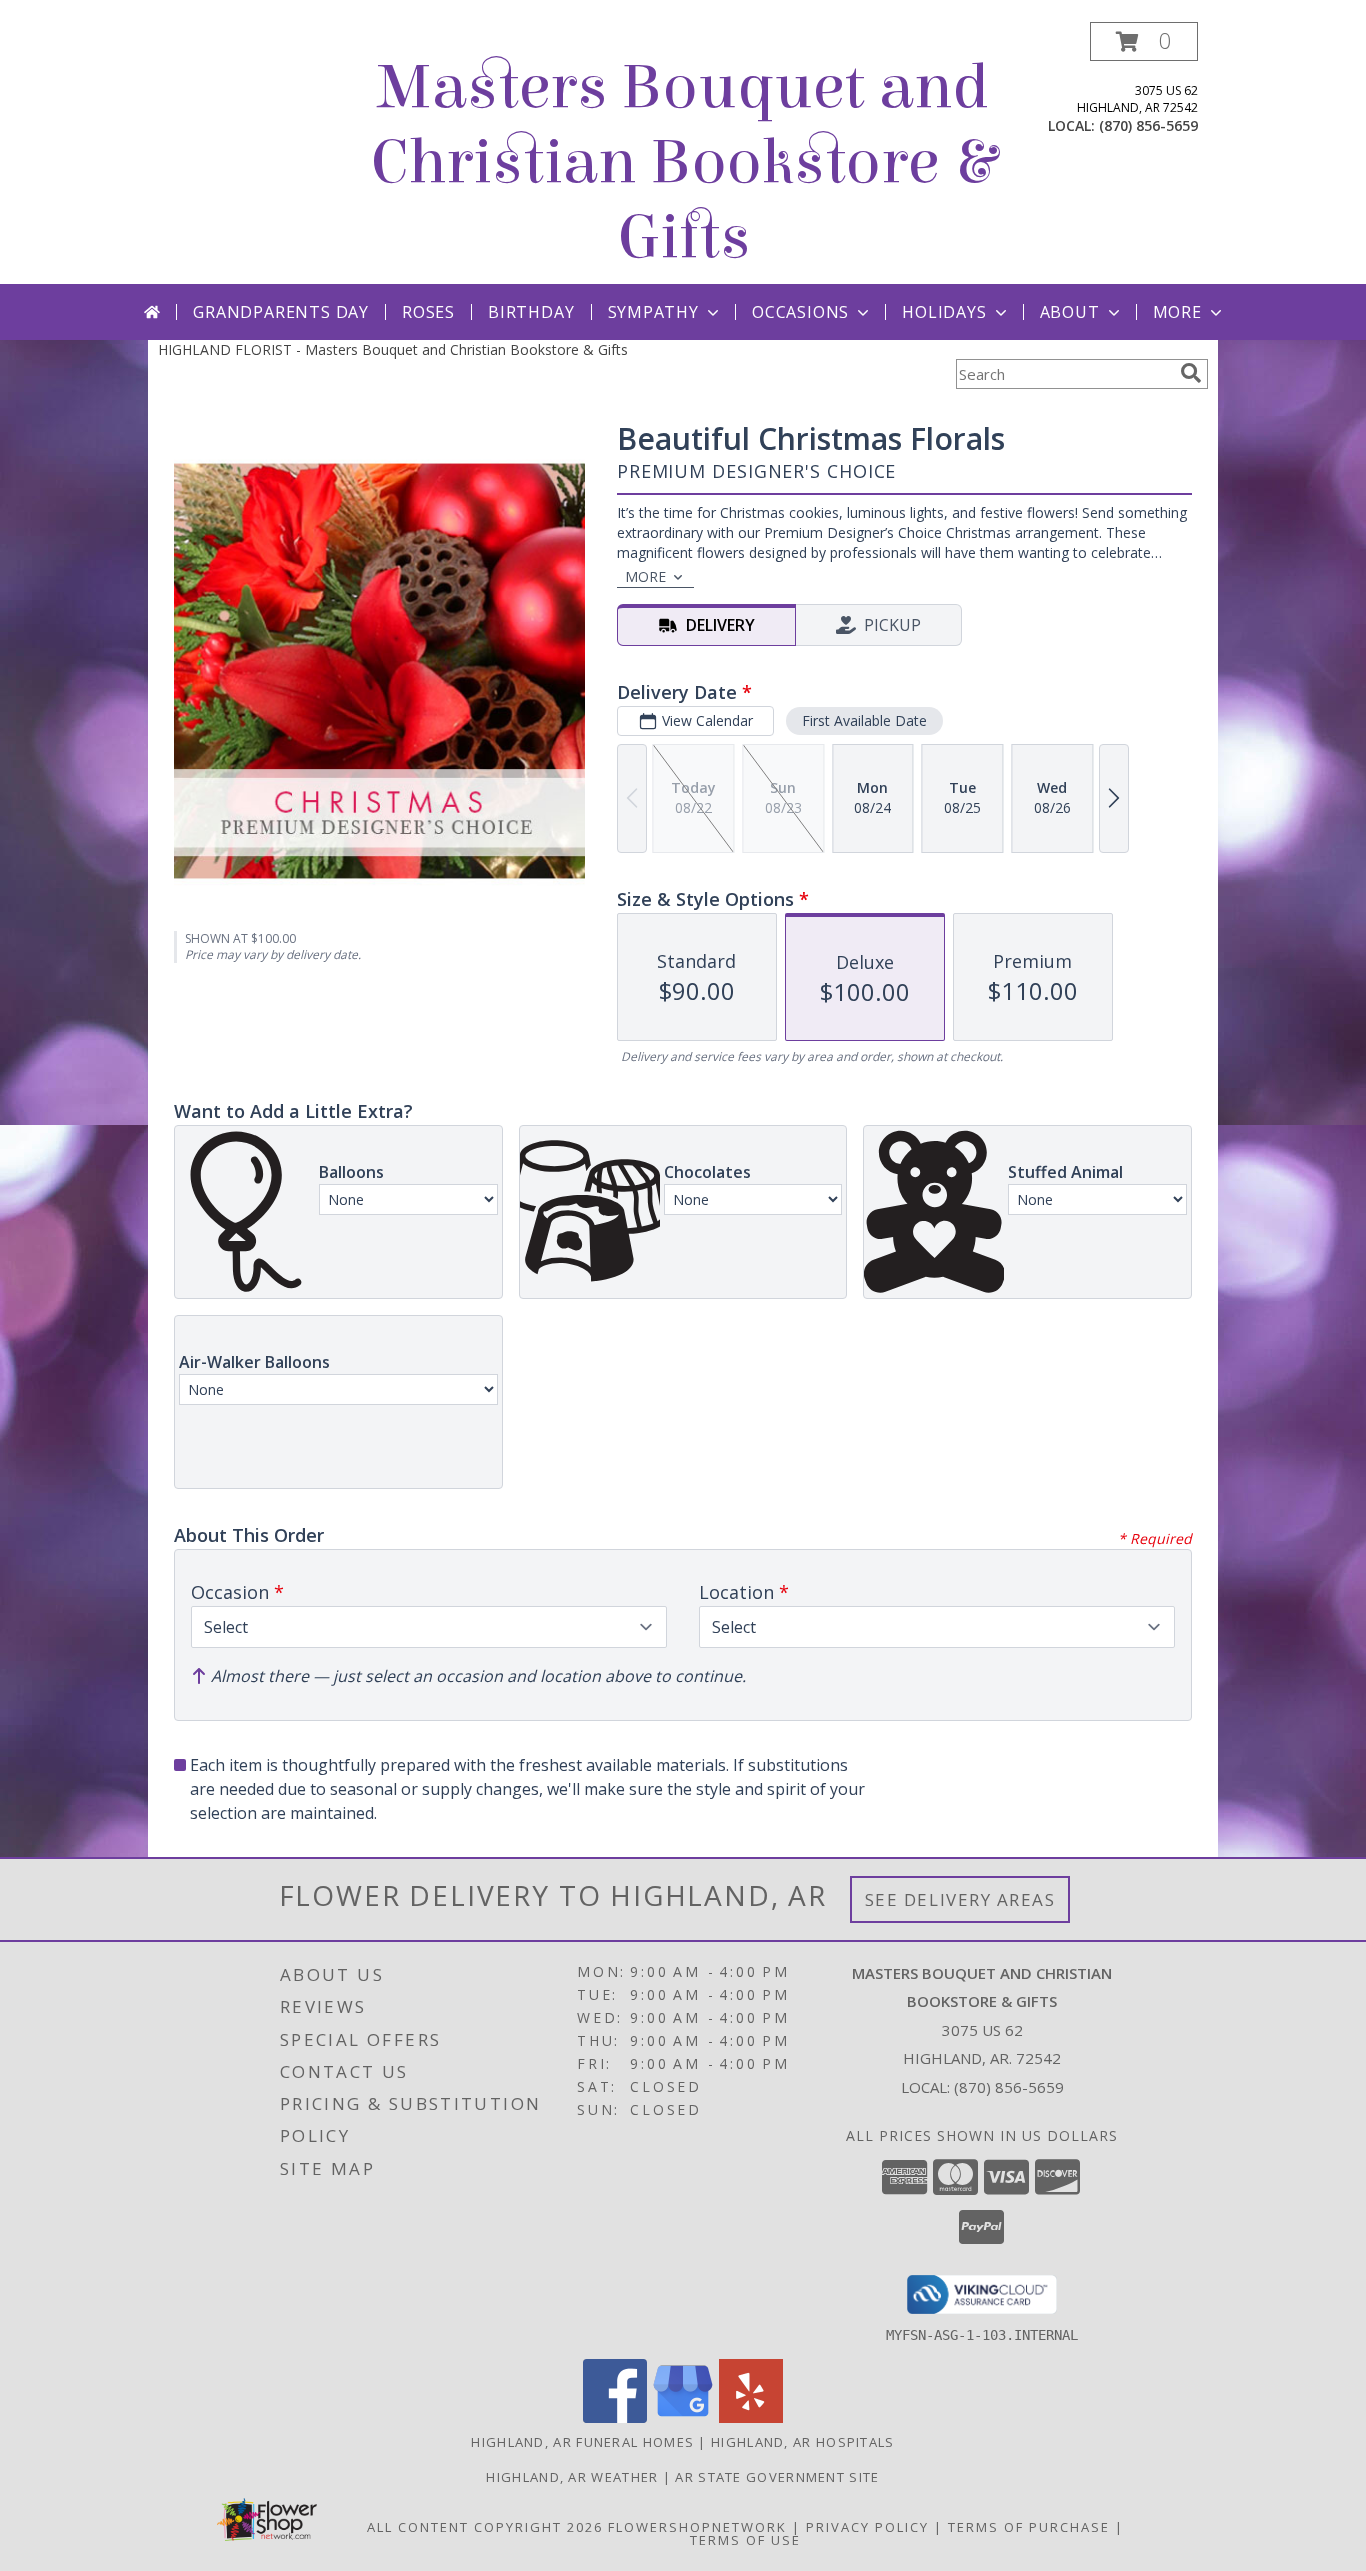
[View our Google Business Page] (683, 2417)
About (1070, 312)
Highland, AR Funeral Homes (582, 2442)
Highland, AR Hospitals (803, 2442)
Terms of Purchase (1029, 2527)
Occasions (800, 312)
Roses (428, 312)
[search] (1191, 373)
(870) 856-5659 (1148, 125)
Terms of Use (745, 2540)
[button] (1144, 41)
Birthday (531, 312)
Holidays (944, 312)
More (1177, 312)
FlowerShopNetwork (697, 2527)
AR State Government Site (777, 2477)
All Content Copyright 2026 (485, 2527)
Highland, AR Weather (572, 2477)
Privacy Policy (867, 2527)
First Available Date (864, 720)
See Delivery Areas (960, 1899)
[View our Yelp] (751, 2417)
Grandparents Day (281, 312)
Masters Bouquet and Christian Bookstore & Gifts (683, 162)
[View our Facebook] (615, 2417)
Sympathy (653, 312)
